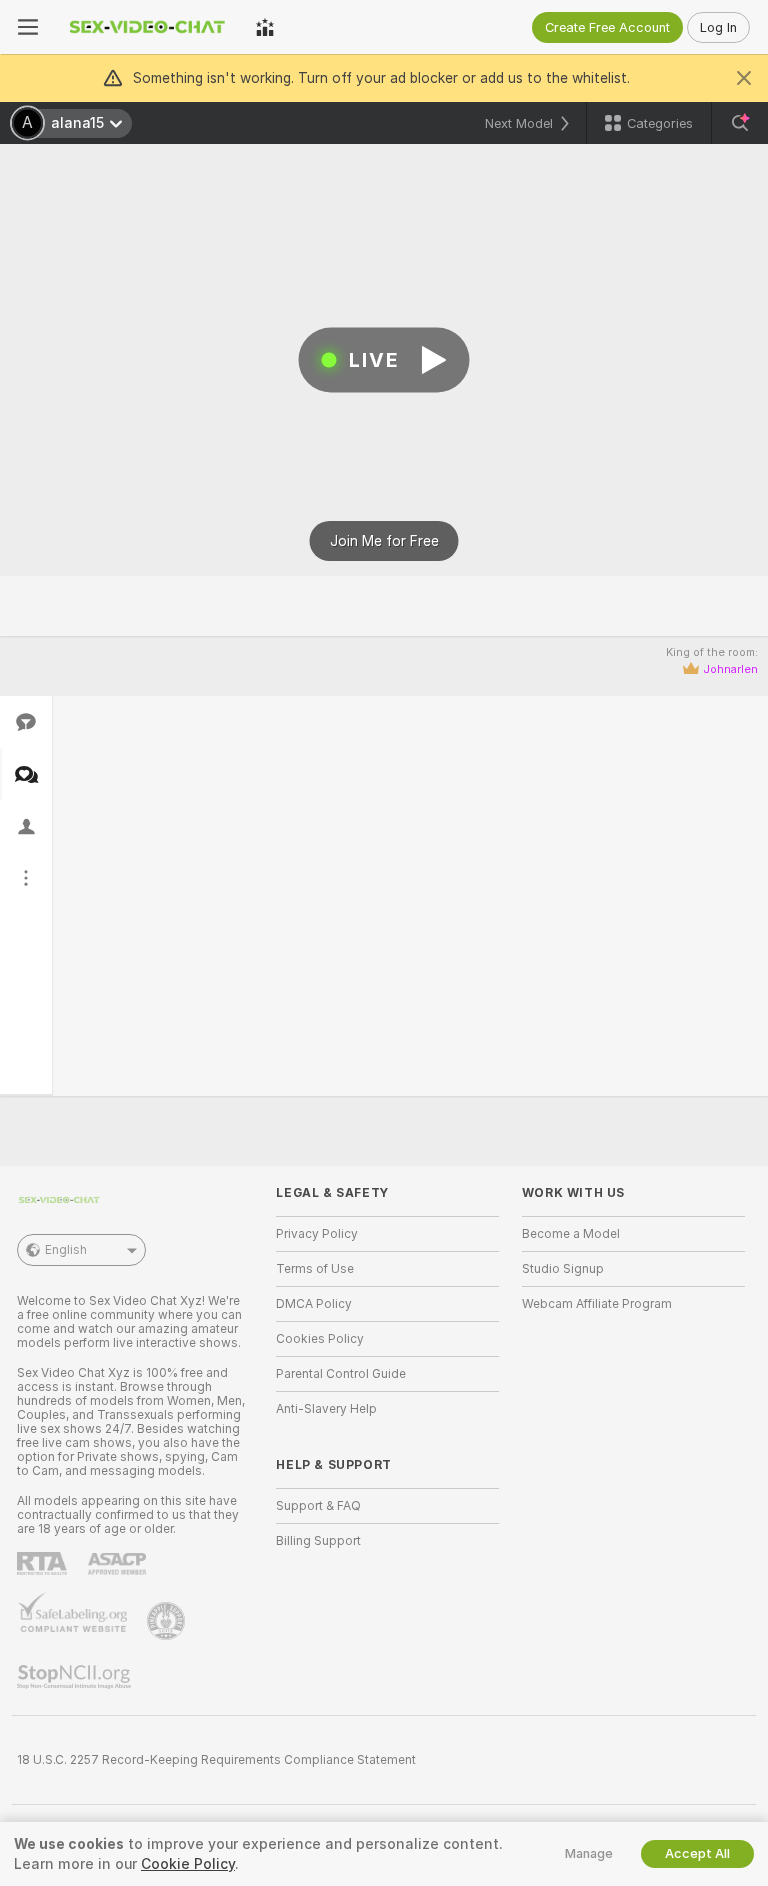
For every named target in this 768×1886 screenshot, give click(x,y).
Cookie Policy (188, 1864)
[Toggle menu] (28, 27)
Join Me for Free (384, 541)
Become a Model (571, 1234)
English (66, 1250)
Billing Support (318, 1541)
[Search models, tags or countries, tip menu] (740, 123)
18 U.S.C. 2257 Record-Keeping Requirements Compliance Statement (216, 1760)
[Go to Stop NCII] (76, 1677)
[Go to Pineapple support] (168, 1621)
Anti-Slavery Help (326, 1409)
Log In (718, 27)
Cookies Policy (320, 1339)
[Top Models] (265, 27)
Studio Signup (563, 1269)
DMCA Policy (314, 1304)
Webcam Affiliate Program (597, 1304)
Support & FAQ (318, 1506)
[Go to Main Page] (147, 27)
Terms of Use (315, 1269)
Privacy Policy (317, 1234)
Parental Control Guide (341, 1374)
